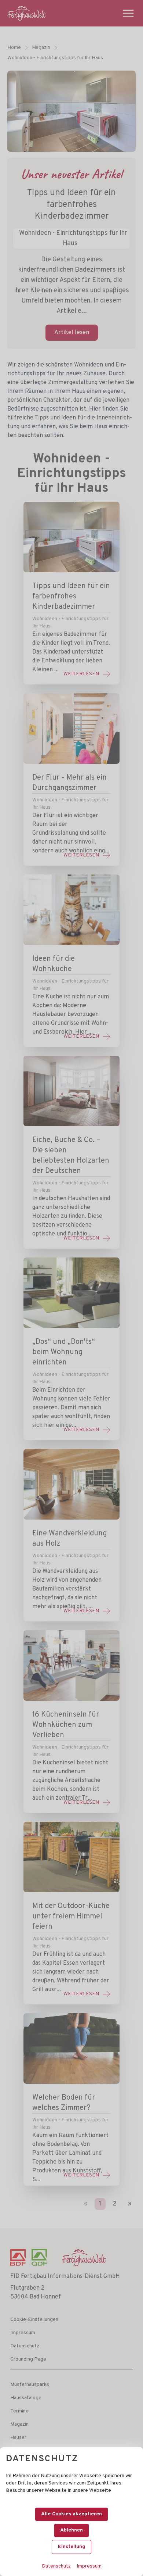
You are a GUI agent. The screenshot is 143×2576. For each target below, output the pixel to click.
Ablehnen (71, 2530)
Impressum (89, 2566)
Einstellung (71, 2547)
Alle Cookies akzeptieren (71, 2514)
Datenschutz (56, 2566)
